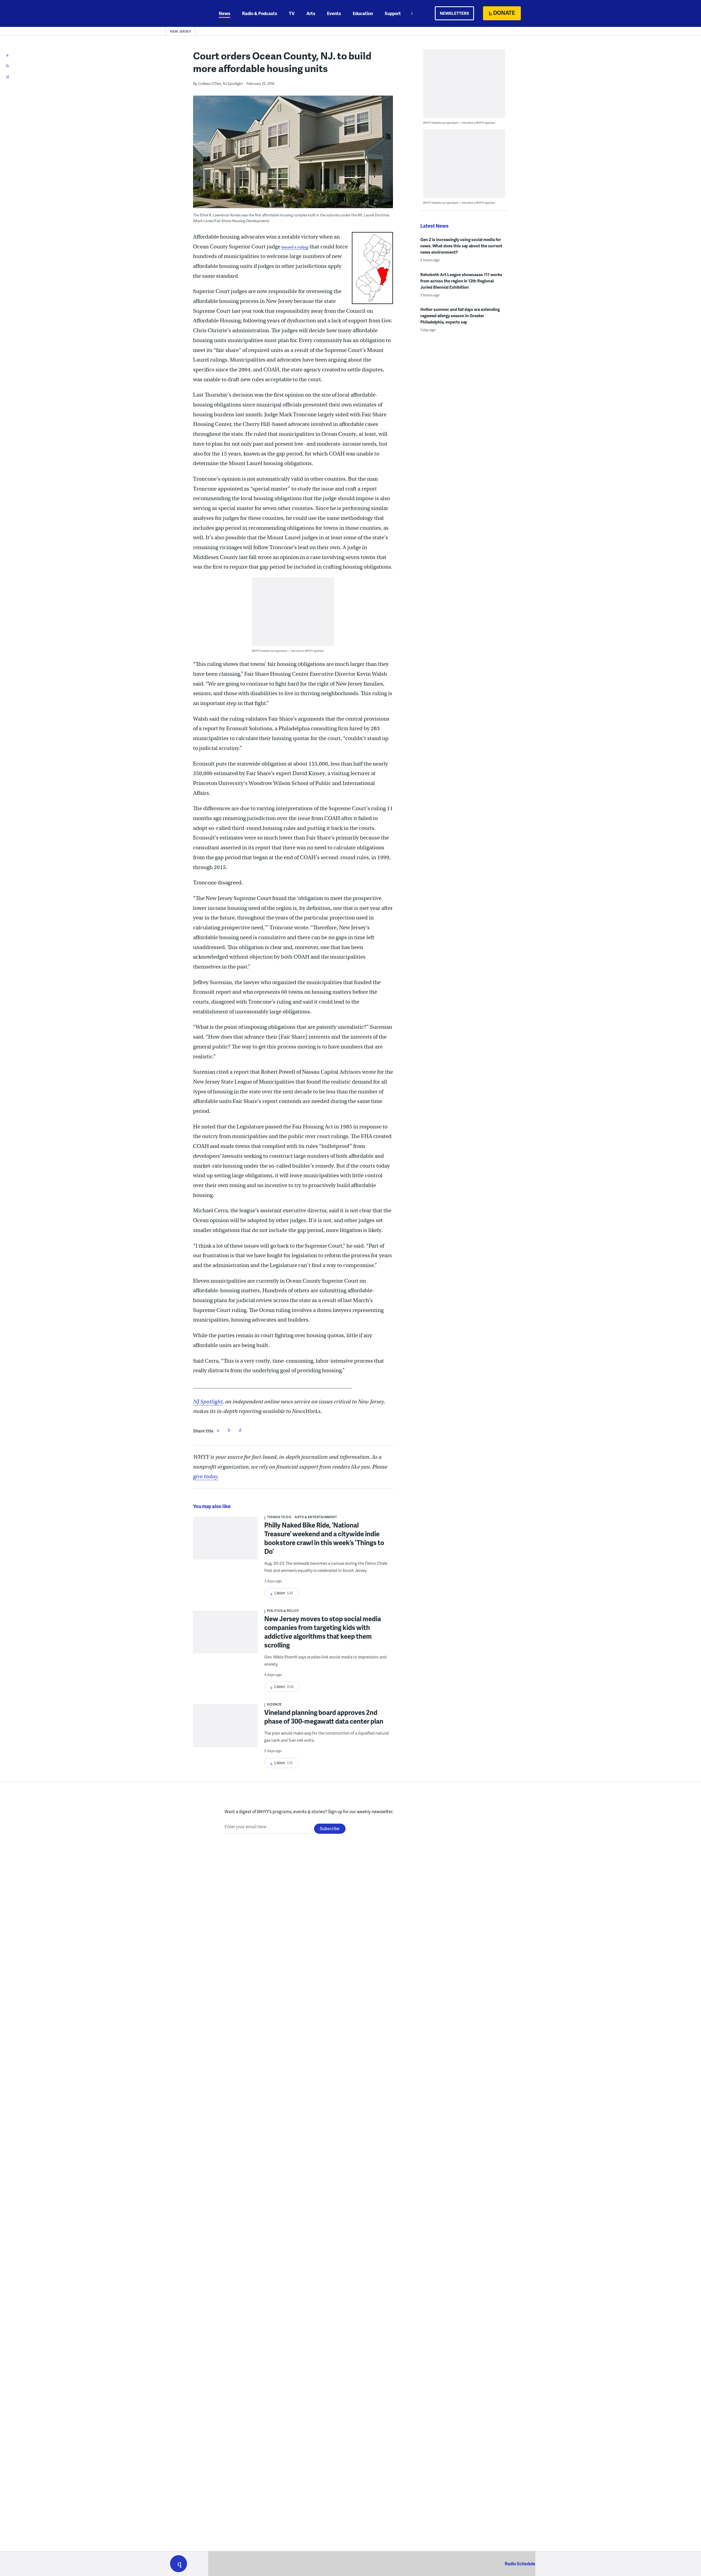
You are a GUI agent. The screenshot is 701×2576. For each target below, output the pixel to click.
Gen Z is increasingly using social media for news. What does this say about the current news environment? (461, 246)
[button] (179, 2564)
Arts (311, 13)
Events (334, 13)
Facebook (218, 1430)
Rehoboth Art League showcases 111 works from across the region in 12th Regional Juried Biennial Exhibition (461, 281)
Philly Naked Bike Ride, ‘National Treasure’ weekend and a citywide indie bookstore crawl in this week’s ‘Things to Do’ (324, 1538)
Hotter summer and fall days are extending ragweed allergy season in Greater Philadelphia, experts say (460, 316)
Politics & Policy (283, 1611)
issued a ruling (295, 247)
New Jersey (181, 31)
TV (292, 13)
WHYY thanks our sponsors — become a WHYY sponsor (288, 651)
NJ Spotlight (208, 1402)
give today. (206, 1476)
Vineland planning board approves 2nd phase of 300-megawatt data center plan (324, 1717)
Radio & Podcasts (260, 13)
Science (274, 1704)
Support (393, 13)
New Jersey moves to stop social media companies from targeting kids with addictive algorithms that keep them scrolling (323, 1632)
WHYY (186, 13)
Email (240, 1430)
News (225, 13)
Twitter (229, 1430)
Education (363, 13)
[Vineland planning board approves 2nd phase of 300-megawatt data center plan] (225, 1729)
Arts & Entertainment (316, 1517)
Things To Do (279, 1517)
